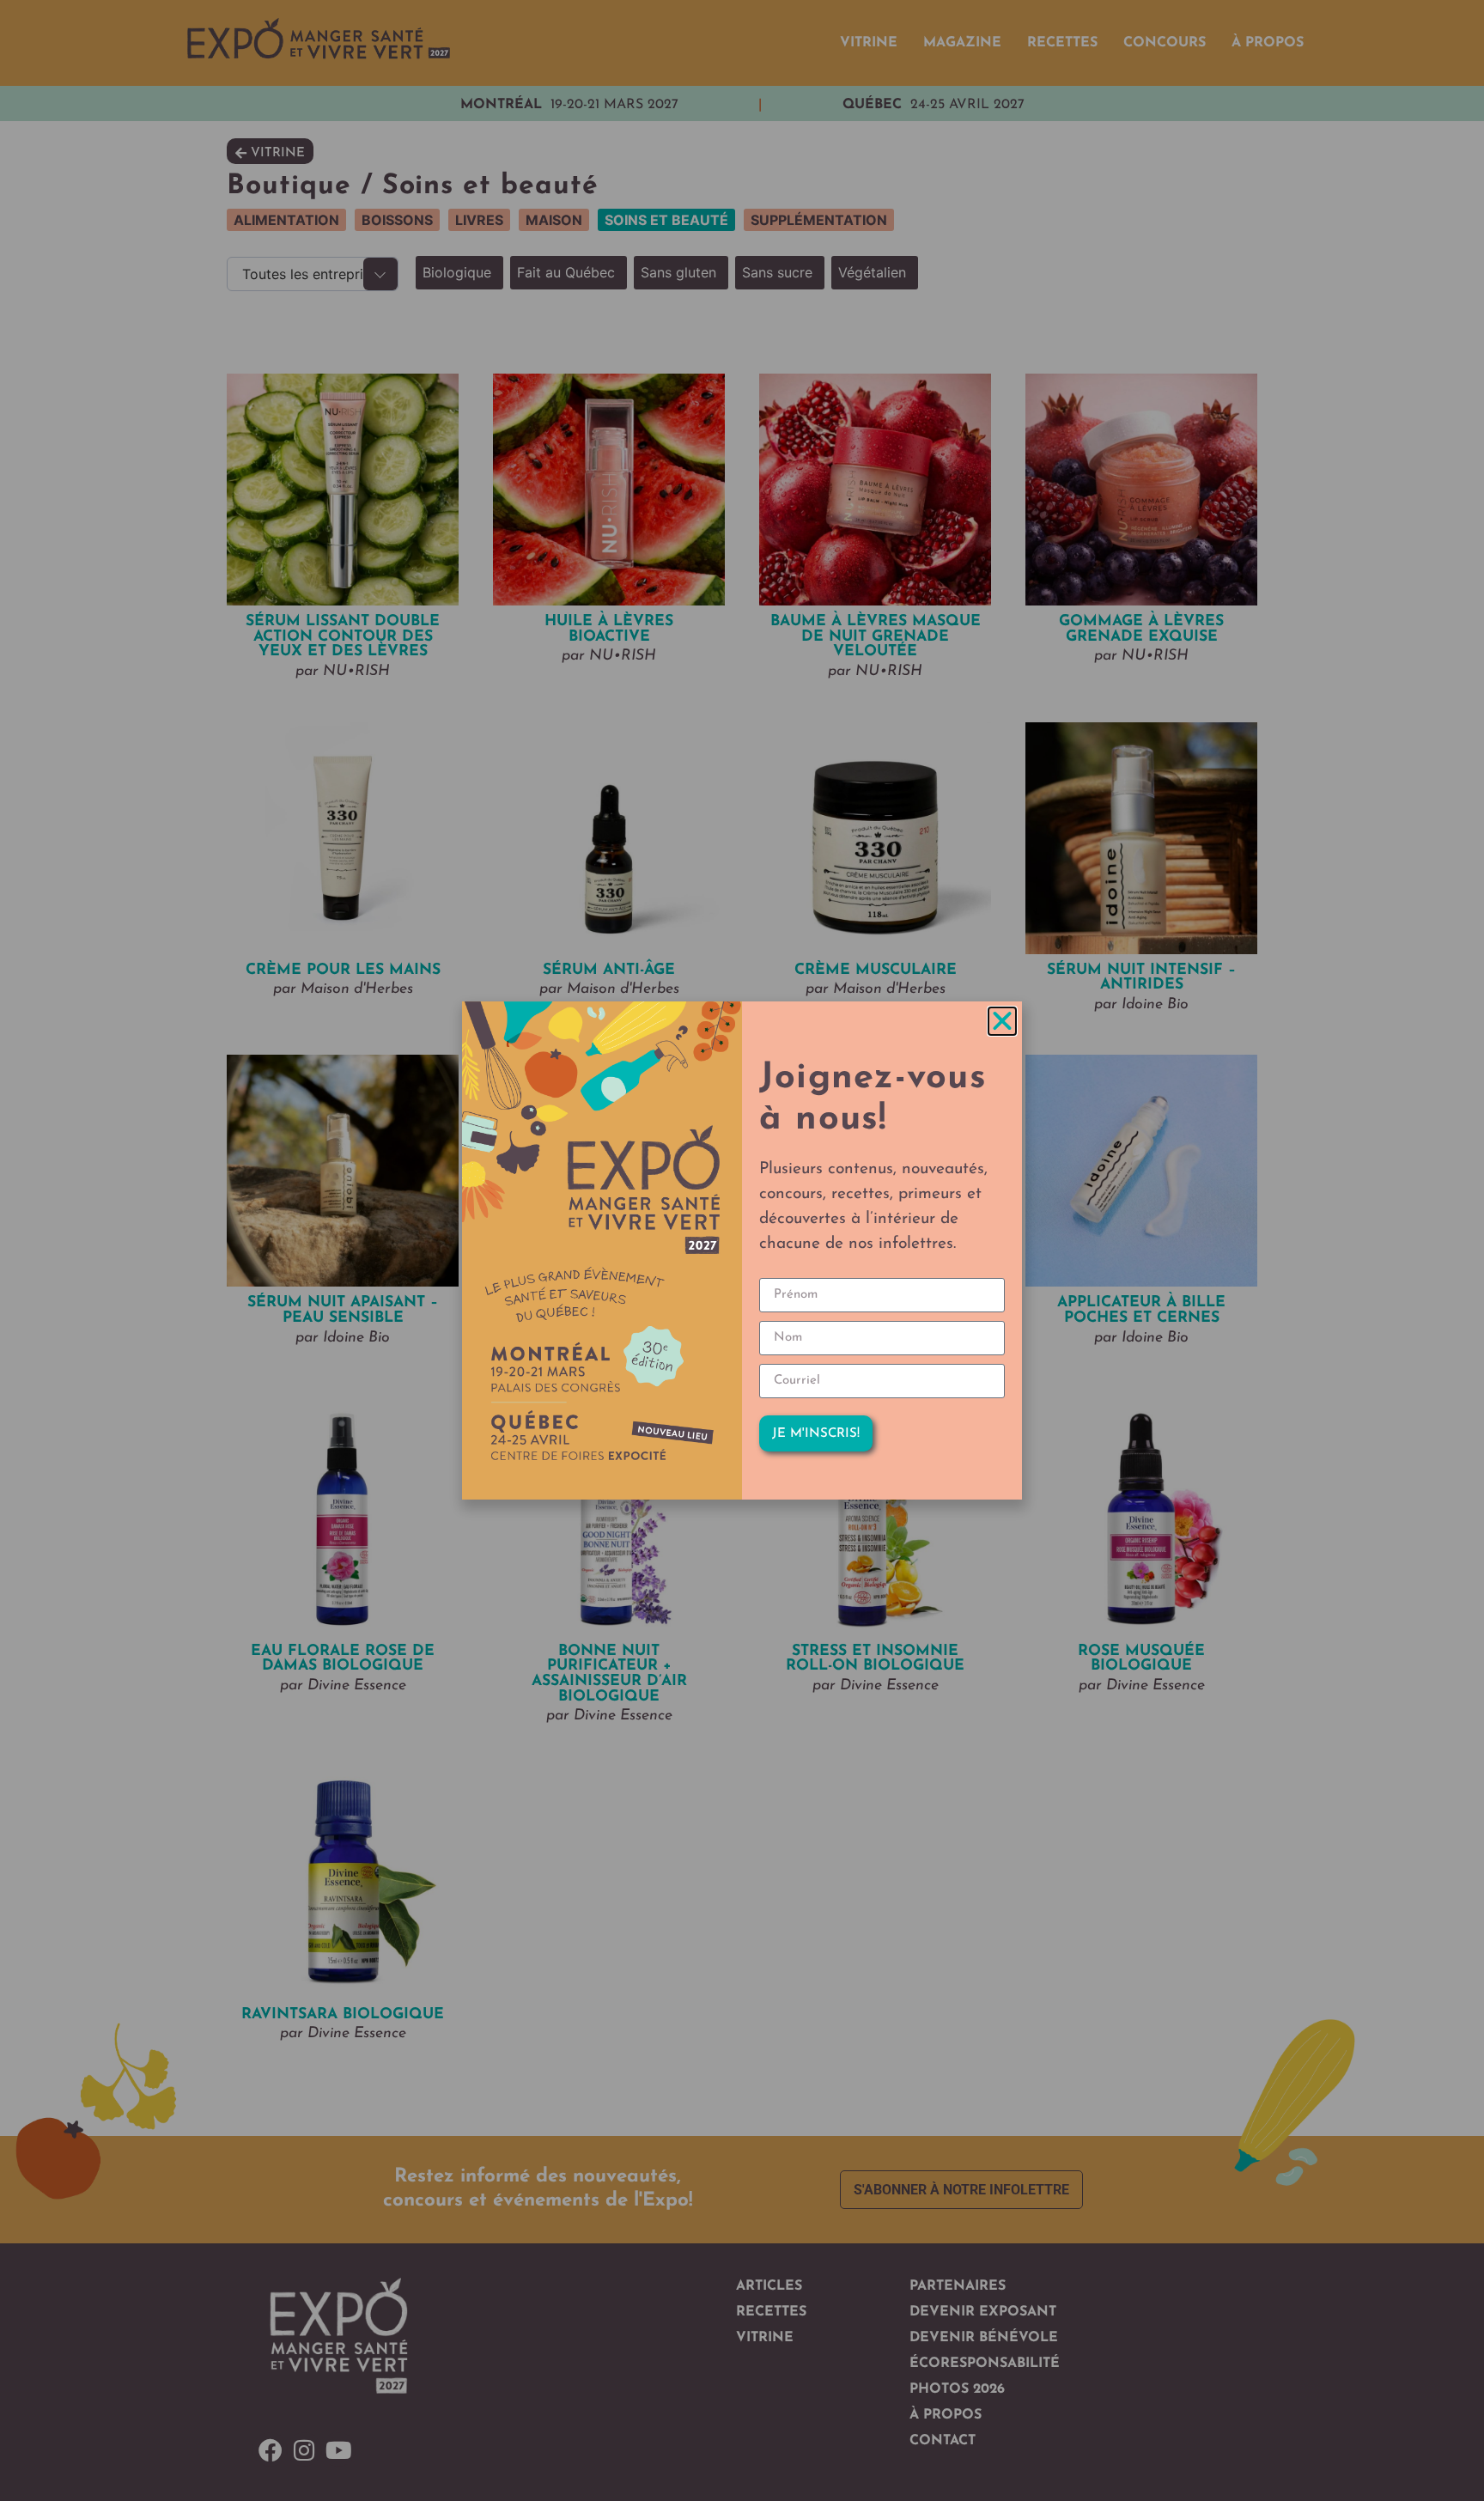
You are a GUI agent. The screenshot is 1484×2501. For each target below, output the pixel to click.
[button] (1002, 1021)
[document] (742, 1250)
